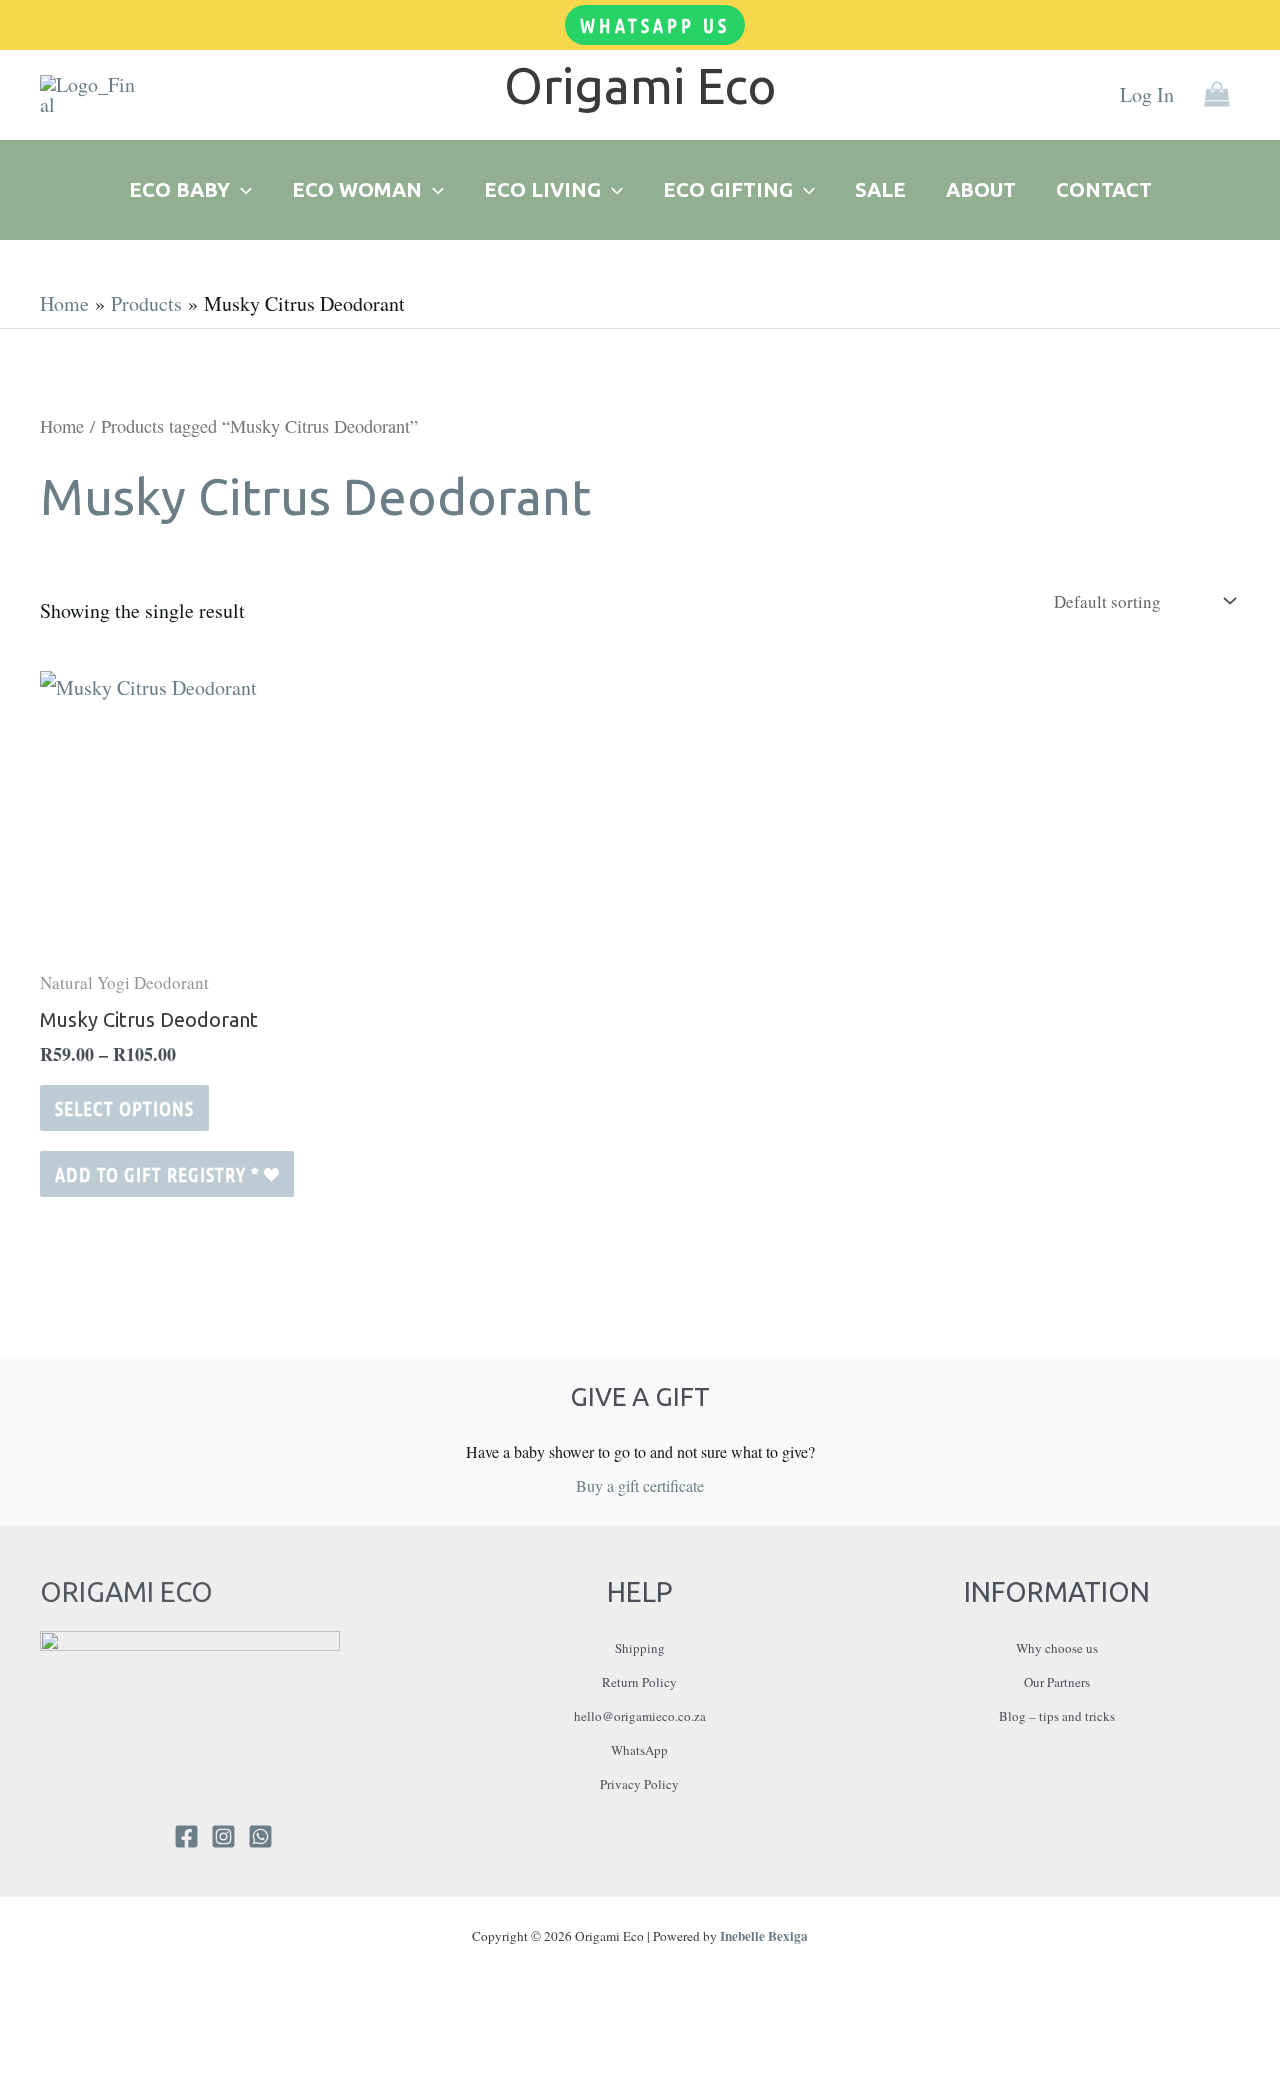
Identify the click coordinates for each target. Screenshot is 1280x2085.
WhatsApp (639, 1750)
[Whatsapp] (260, 1836)
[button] (655, 25)
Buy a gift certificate (640, 1485)
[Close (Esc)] (120, 2041)
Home (62, 426)
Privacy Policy (639, 1784)
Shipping (640, 1648)
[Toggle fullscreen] (50, 2041)
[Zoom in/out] (15, 2041)
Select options (124, 1108)
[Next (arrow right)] (50, 2075)
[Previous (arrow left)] (15, 2075)
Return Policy (639, 1682)
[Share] (85, 2041)
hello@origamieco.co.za (640, 1716)
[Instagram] (223, 1836)
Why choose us (1057, 1648)
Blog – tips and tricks (1057, 1716)
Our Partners (1057, 1682)
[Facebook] (186, 1836)
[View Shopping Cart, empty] (1217, 95)
